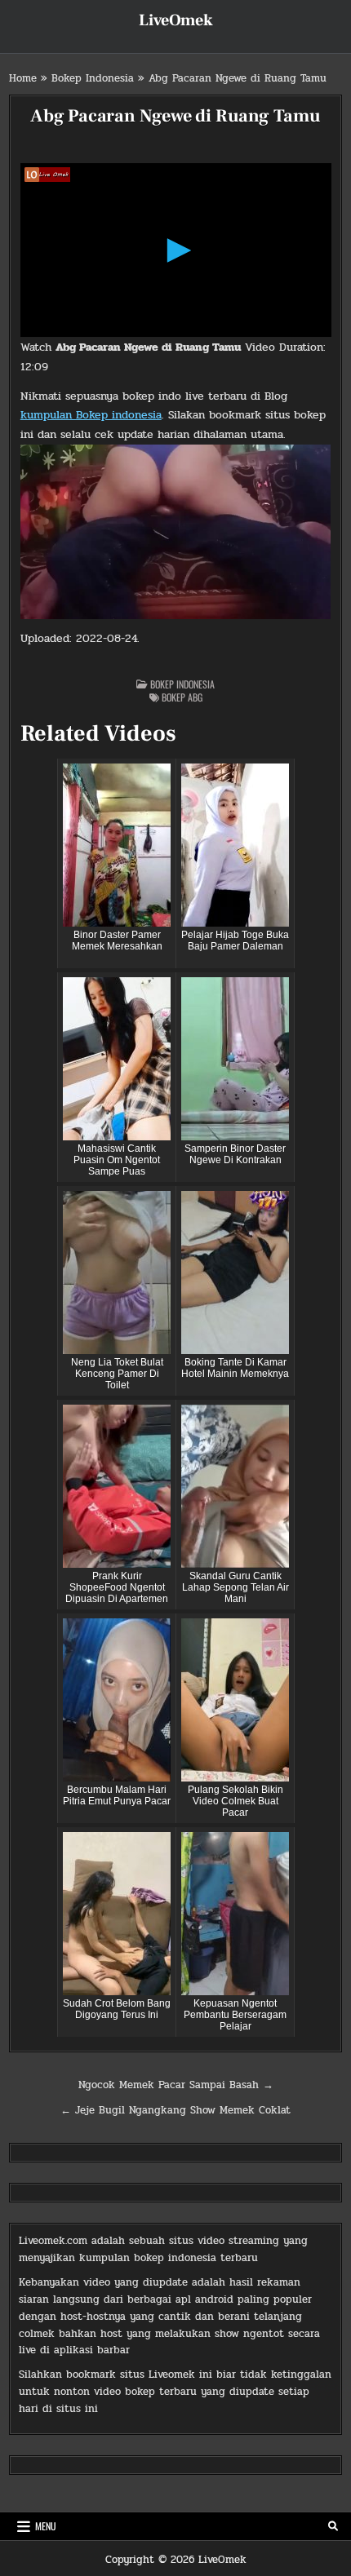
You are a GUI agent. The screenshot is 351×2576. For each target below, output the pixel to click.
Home (23, 78)
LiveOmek (176, 20)
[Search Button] (333, 2526)
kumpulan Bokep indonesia (91, 415)
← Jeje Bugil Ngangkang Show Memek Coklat (175, 2110)
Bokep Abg (182, 697)
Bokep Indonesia (93, 78)
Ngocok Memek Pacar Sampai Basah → (176, 2085)
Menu (46, 2526)
